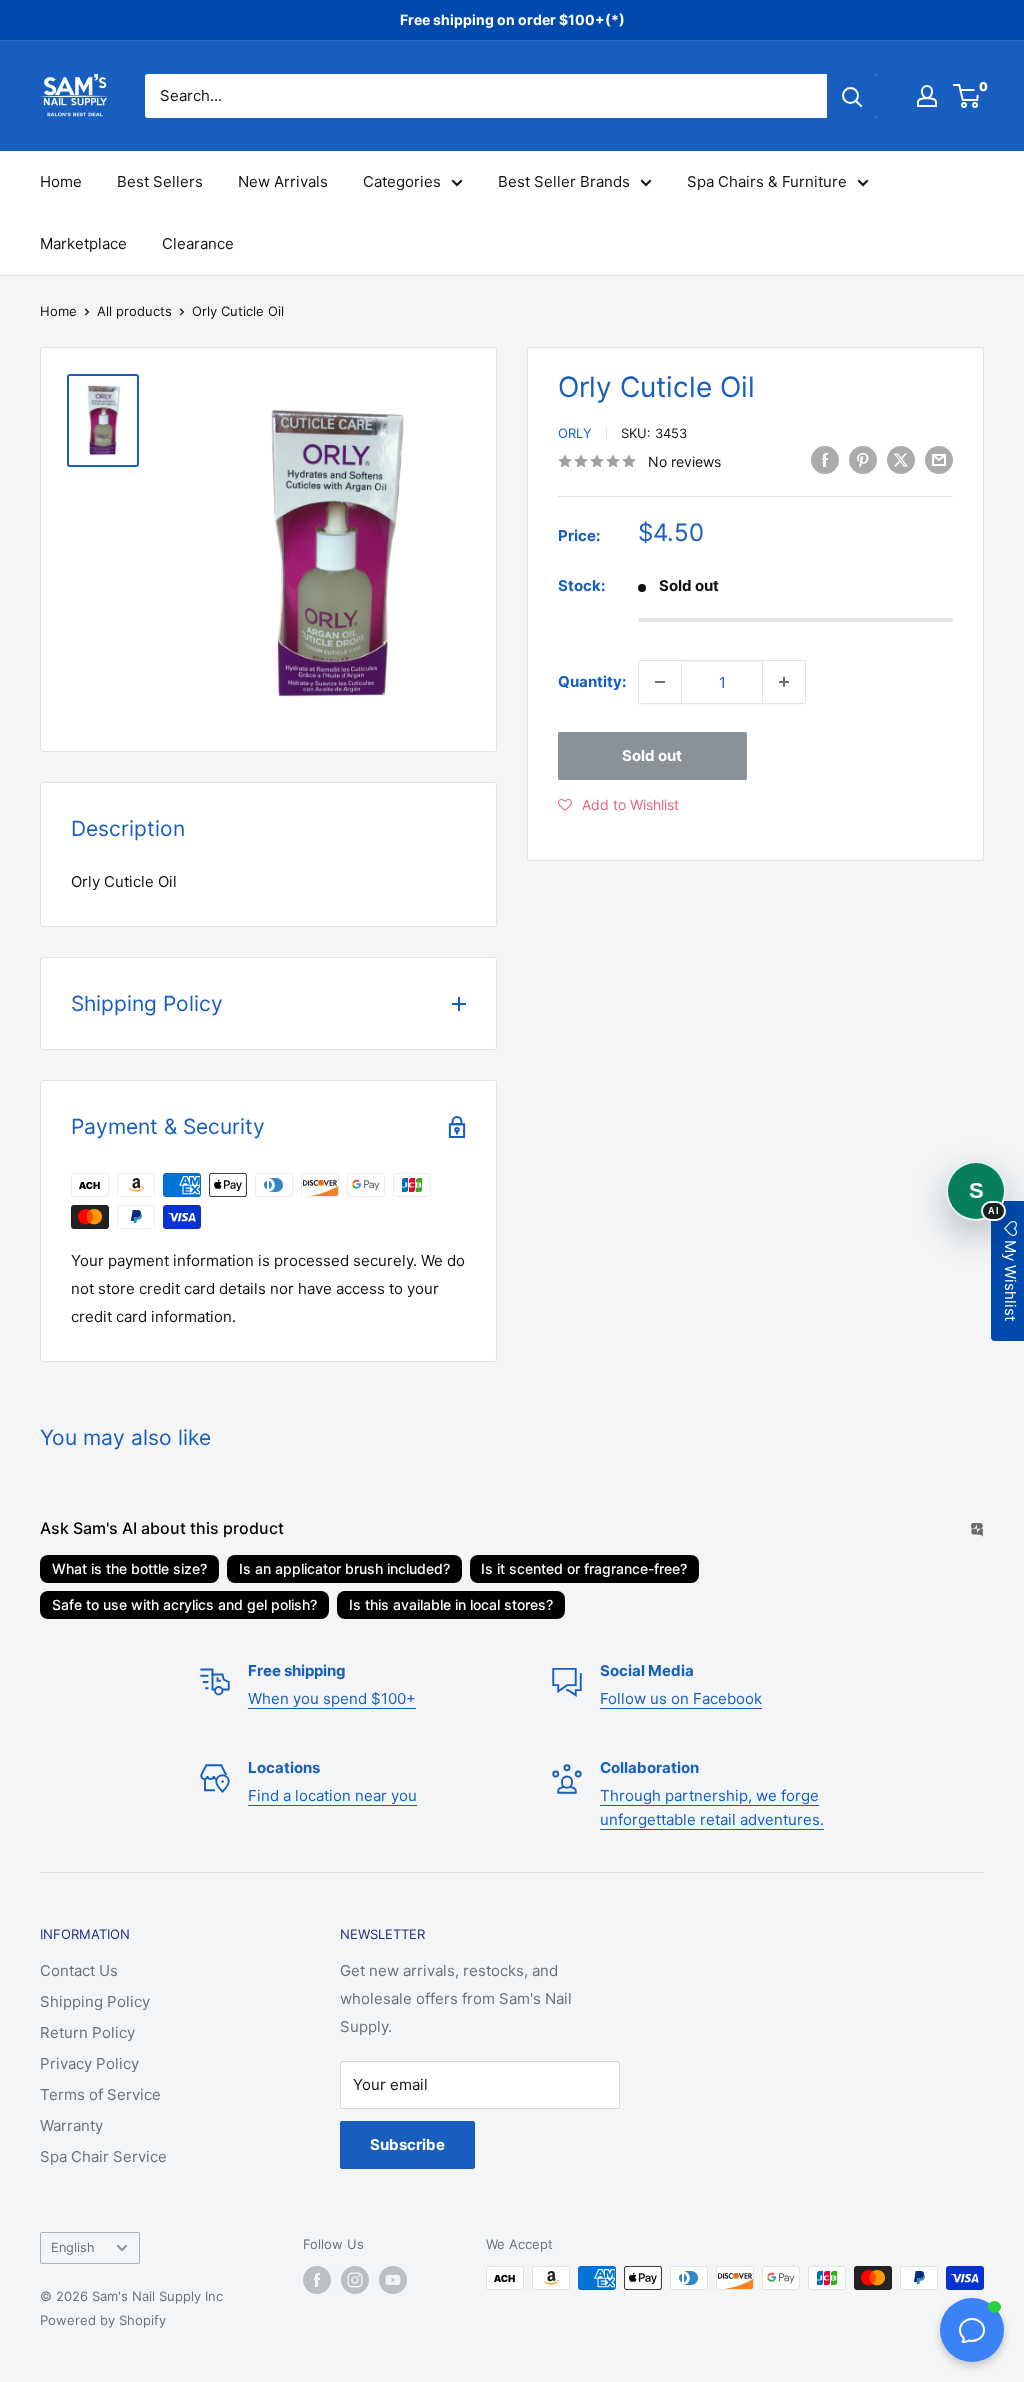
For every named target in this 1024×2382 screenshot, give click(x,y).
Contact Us (79, 1970)
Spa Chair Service (103, 2156)
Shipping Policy (95, 2001)
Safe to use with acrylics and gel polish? (184, 1604)
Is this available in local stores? (451, 1604)
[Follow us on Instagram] (355, 2280)
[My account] (927, 96)
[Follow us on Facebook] (317, 2280)
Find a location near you (332, 1795)
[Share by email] (939, 459)
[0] (967, 96)
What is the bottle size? (129, 1568)
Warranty (71, 2125)
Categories (402, 181)
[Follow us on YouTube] (393, 2280)
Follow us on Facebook (681, 1698)
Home (61, 181)
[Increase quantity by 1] (784, 682)
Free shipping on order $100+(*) (512, 19)
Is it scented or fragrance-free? (584, 1568)
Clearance (198, 243)
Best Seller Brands (564, 181)
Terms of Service (100, 2094)
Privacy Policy (89, 2063)
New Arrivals (283, 181)
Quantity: (592, 681)
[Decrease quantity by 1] (660, 682)
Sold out (652, 755)
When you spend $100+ (332, 1698)
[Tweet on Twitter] (901, 459)
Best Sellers (160, 181)
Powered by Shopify (103, 2320)
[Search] (852, 96)
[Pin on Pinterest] (863, 459)
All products (134, 311)
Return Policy (87, 2032)
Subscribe (407, 2144)
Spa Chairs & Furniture (767, 181)
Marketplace (83, 243)
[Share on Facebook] (825, 459)
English (73, 2247)
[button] (618, 805)
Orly (575, 433)
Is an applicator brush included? (344, 1568)
